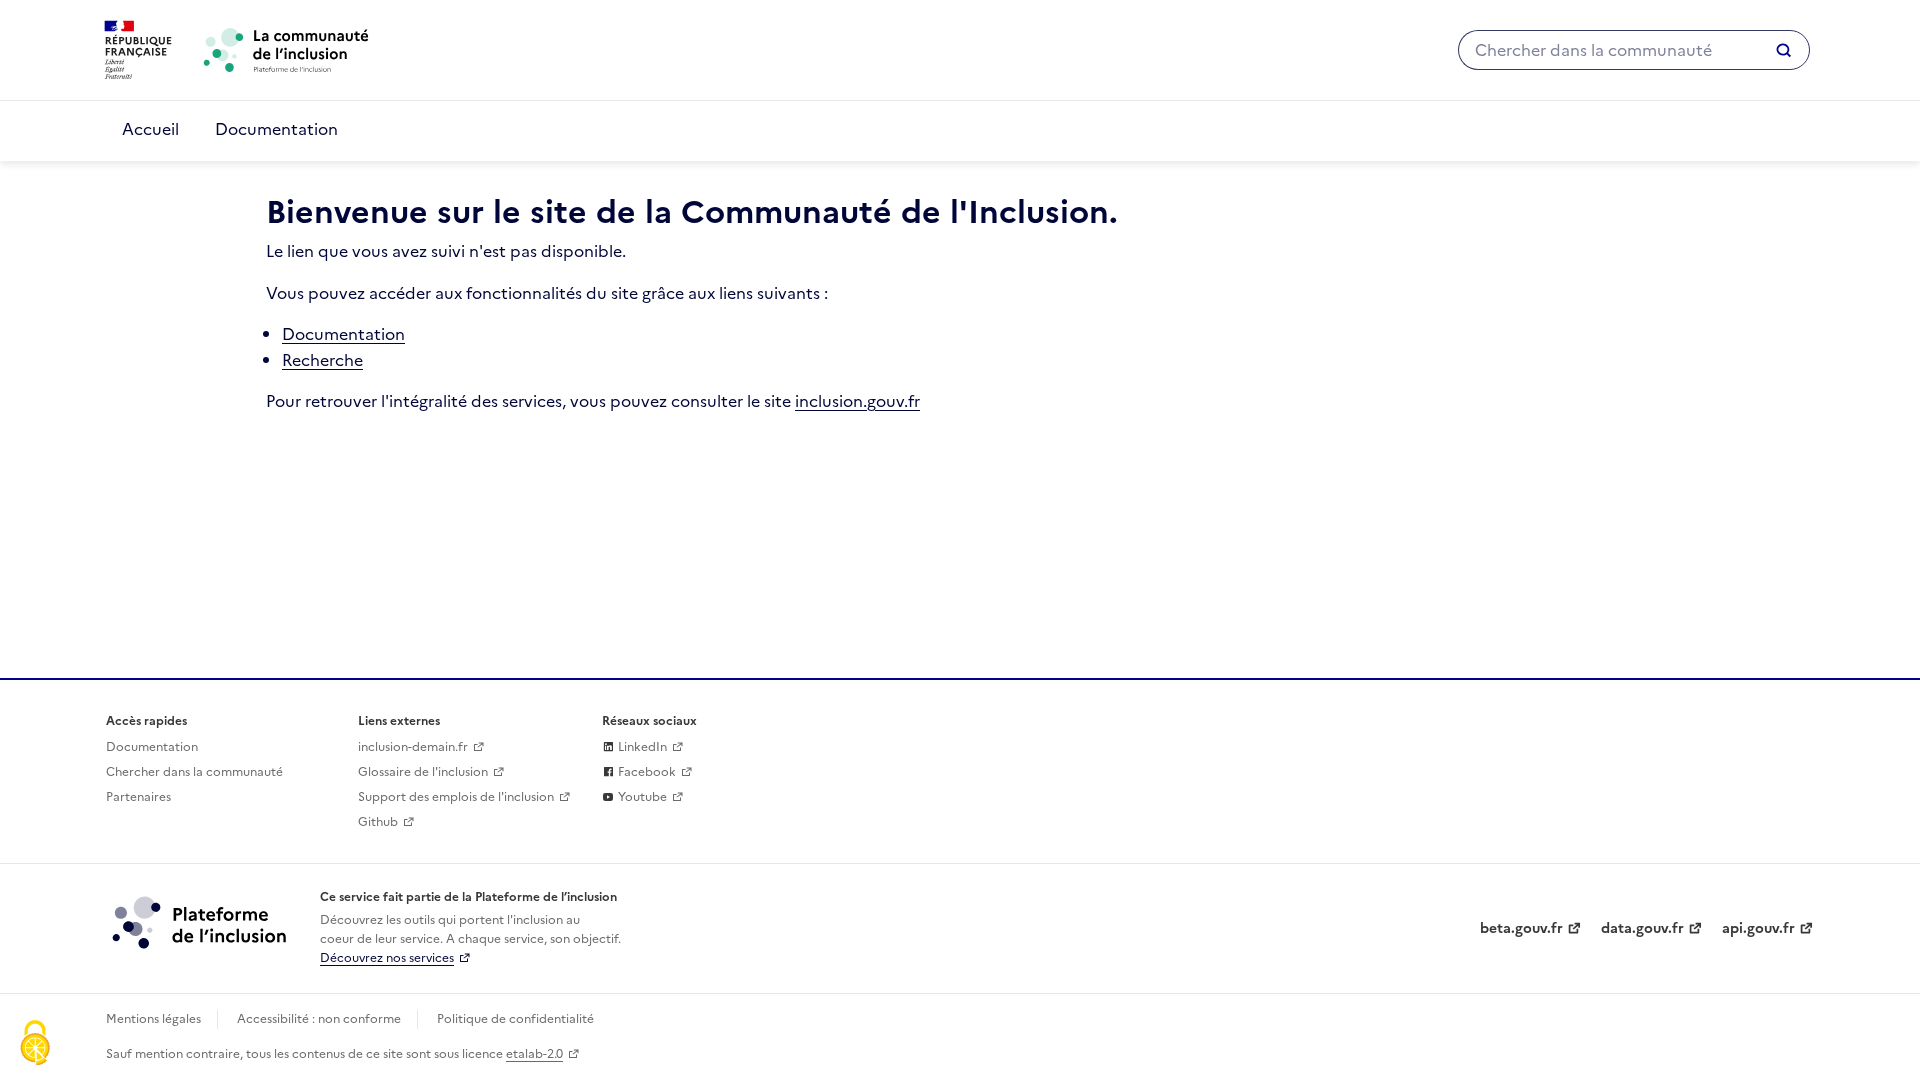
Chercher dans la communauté (194, 772)
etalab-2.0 (534, 1054)
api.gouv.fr (1758, 928)
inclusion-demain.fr (413, 747)
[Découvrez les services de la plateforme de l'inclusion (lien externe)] (201, 922)
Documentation (276, 129)
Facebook (645, 772)
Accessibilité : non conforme (319, 1019)
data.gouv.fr (1642, 928)
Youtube (641, 797)
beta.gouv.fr (1521, 928)
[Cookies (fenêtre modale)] (35, 1045)
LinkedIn (641, 747)
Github (378, 822)
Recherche (322, 360)
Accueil (150, 129)
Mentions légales (153, 1019)
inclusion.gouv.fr (857, 401)
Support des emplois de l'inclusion (456, 797)
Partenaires (138, 797)
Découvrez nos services (387, 958)
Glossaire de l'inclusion (423, 772)
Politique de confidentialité (515, 1019)
